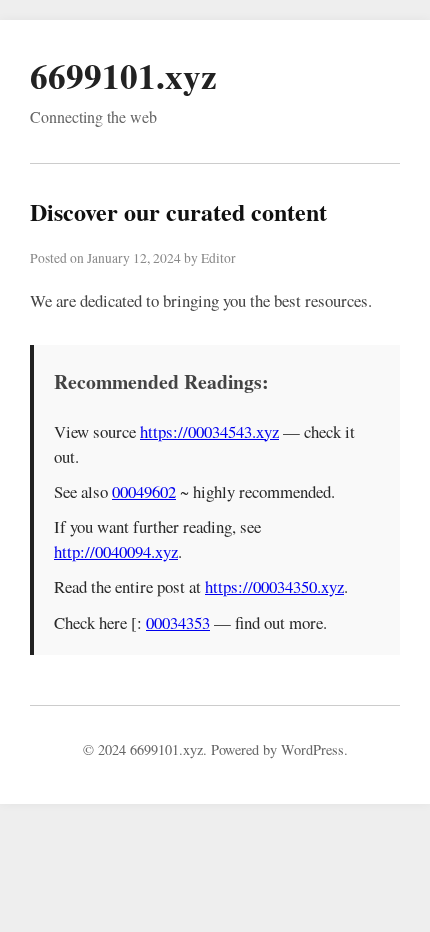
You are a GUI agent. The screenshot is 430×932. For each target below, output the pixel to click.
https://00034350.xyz (274, 586)
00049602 (144, 491)
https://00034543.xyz (209, 431)
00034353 (178, 622)
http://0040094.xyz (116, 551)
